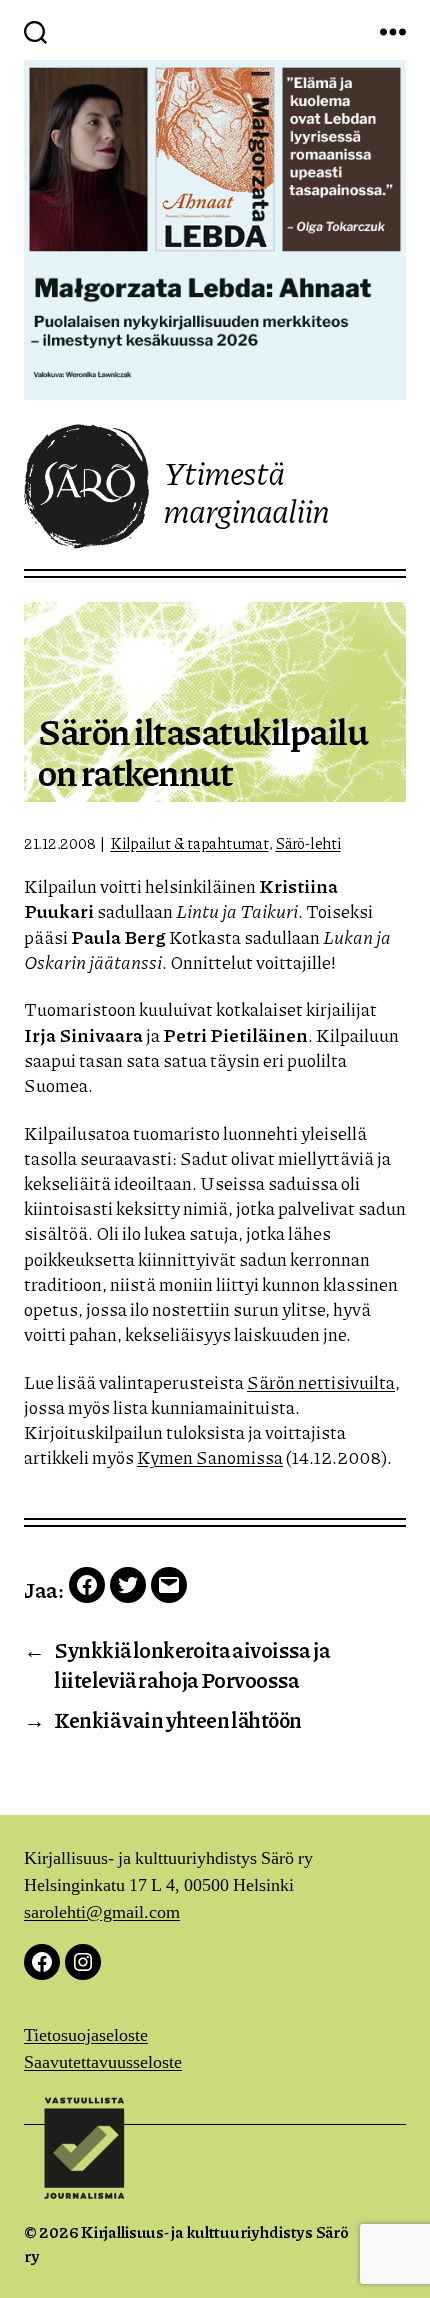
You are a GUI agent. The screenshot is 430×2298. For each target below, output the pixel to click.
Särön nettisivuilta (321, 1382)
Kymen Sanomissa (210, 1457)
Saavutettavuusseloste (103, 2062)
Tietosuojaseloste (86, 2035)
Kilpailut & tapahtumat (189, 843)
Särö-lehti (307, 843)
